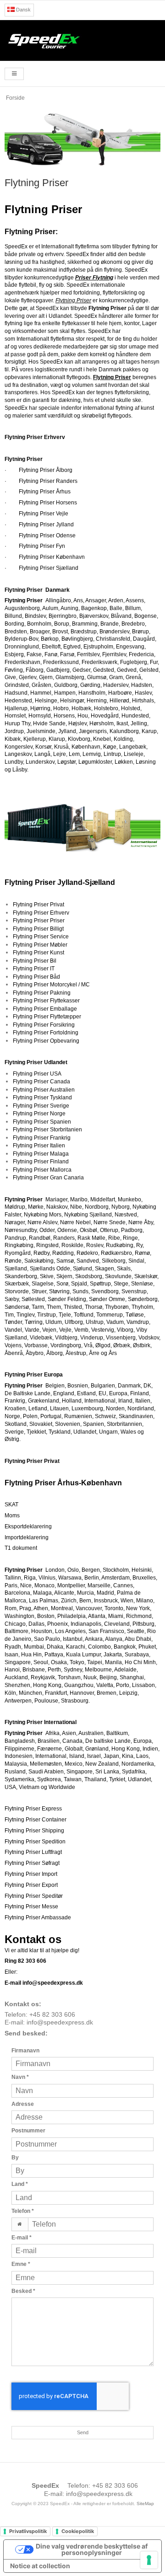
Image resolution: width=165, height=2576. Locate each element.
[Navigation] (14, 74)
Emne (21, 2264)
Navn (20, 2077)
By (15, 2158)
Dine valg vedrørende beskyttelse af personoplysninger (92, 2549)
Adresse (23, 2104)
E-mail (22, 2238)
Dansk (23, 10)
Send (83, 2432)
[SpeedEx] (82, 40)
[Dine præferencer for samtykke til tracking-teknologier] (149, 2560)
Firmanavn (25, 2051)
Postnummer (28, 2131)
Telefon (23, 2211)
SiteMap (145, 2504)
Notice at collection (40, 2566)
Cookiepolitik (78, 2531)
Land (20, 2184)
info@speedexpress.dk (60, 2022)
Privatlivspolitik (28, 2531)
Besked (23, 2291)
